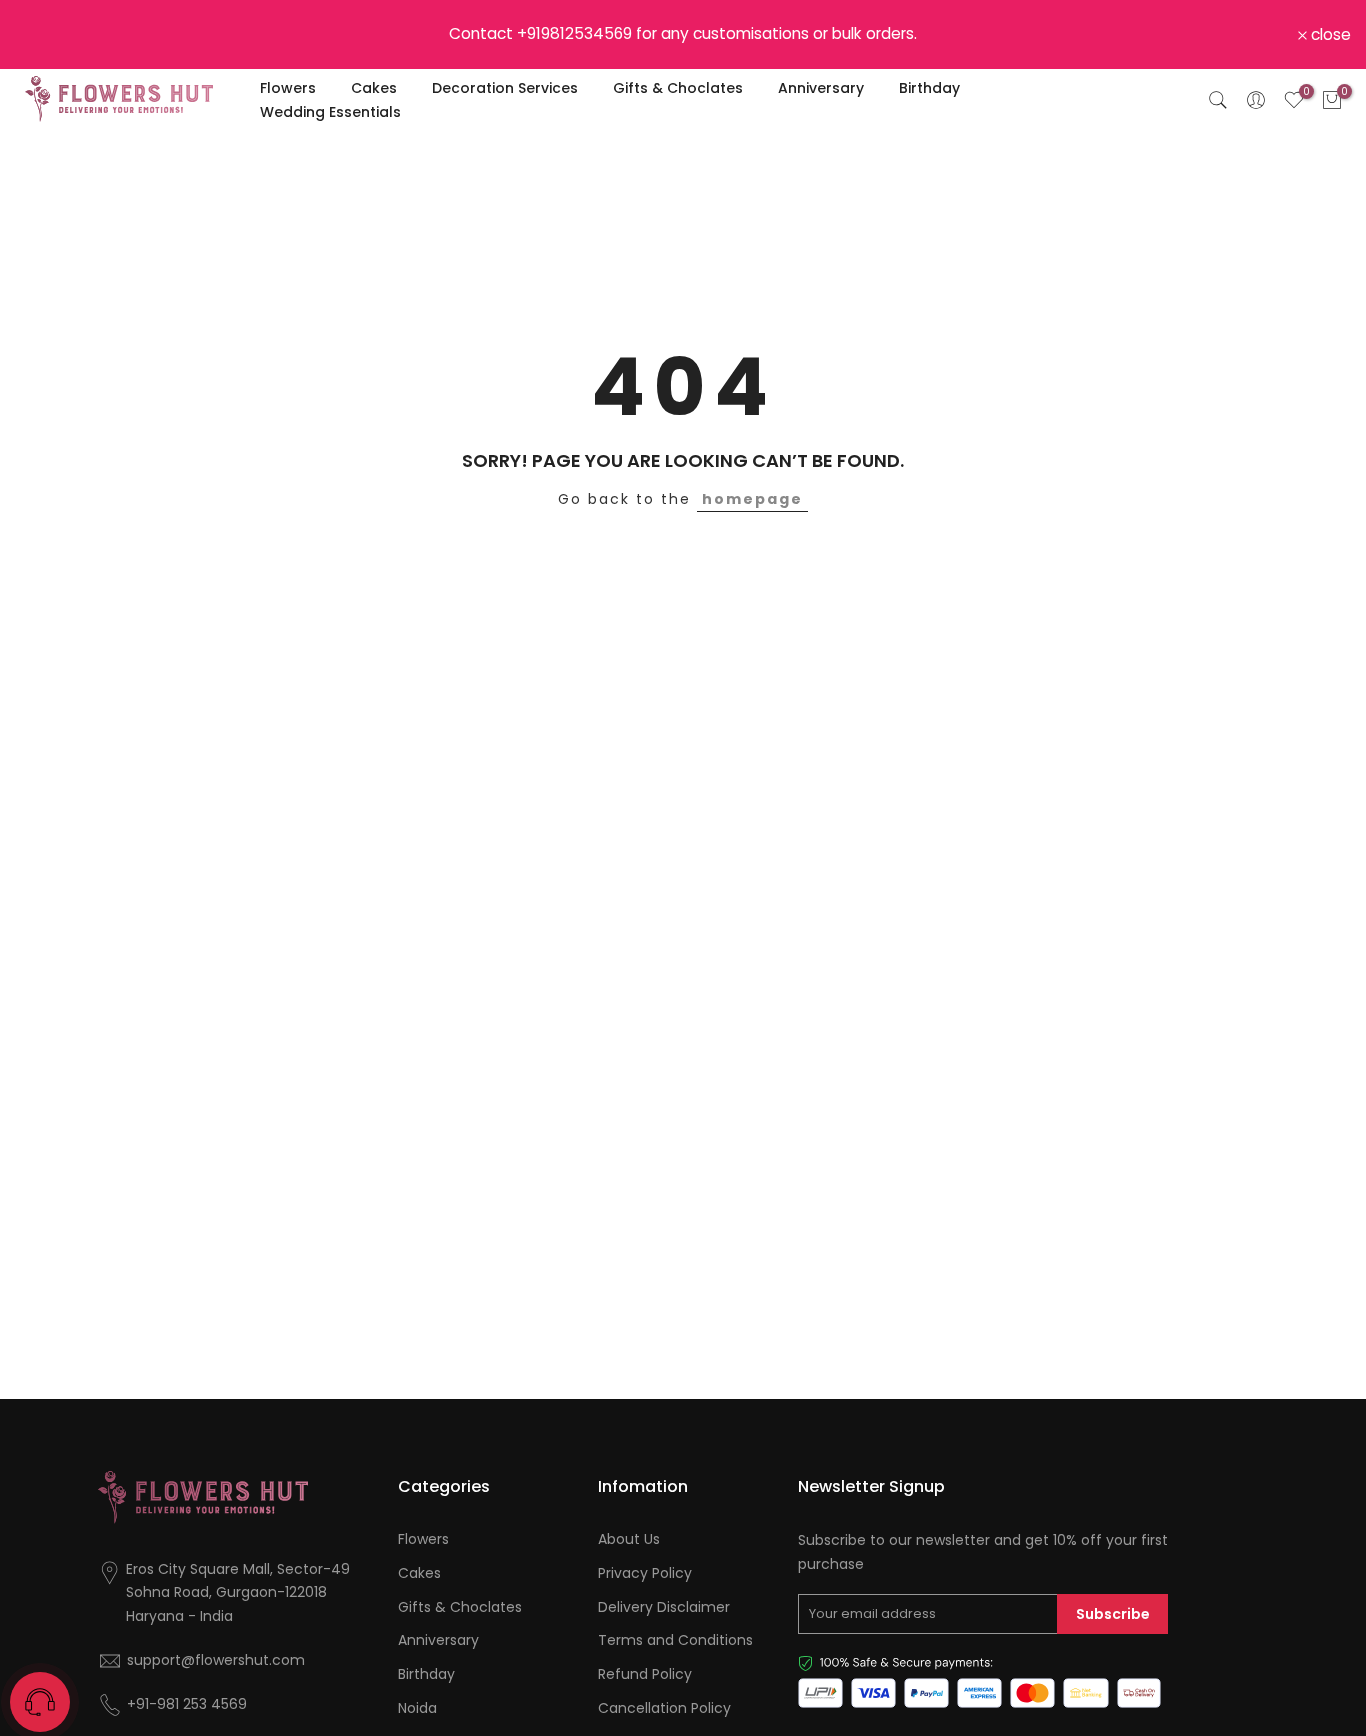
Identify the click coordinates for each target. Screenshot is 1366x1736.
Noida (417, 1708)
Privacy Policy (645, 1573)
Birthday (929, 88)
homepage (752, 499)
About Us (629, 1539)
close (46, 35)
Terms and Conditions (675, 1640)
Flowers (288, 88)
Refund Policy (645, 1674)
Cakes (374, 88)
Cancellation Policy (664, 1708)
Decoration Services (505, 88)
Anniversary (821, 88)
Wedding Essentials (330, 112)
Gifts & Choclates (678, 88)
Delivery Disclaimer (664, 1607)
